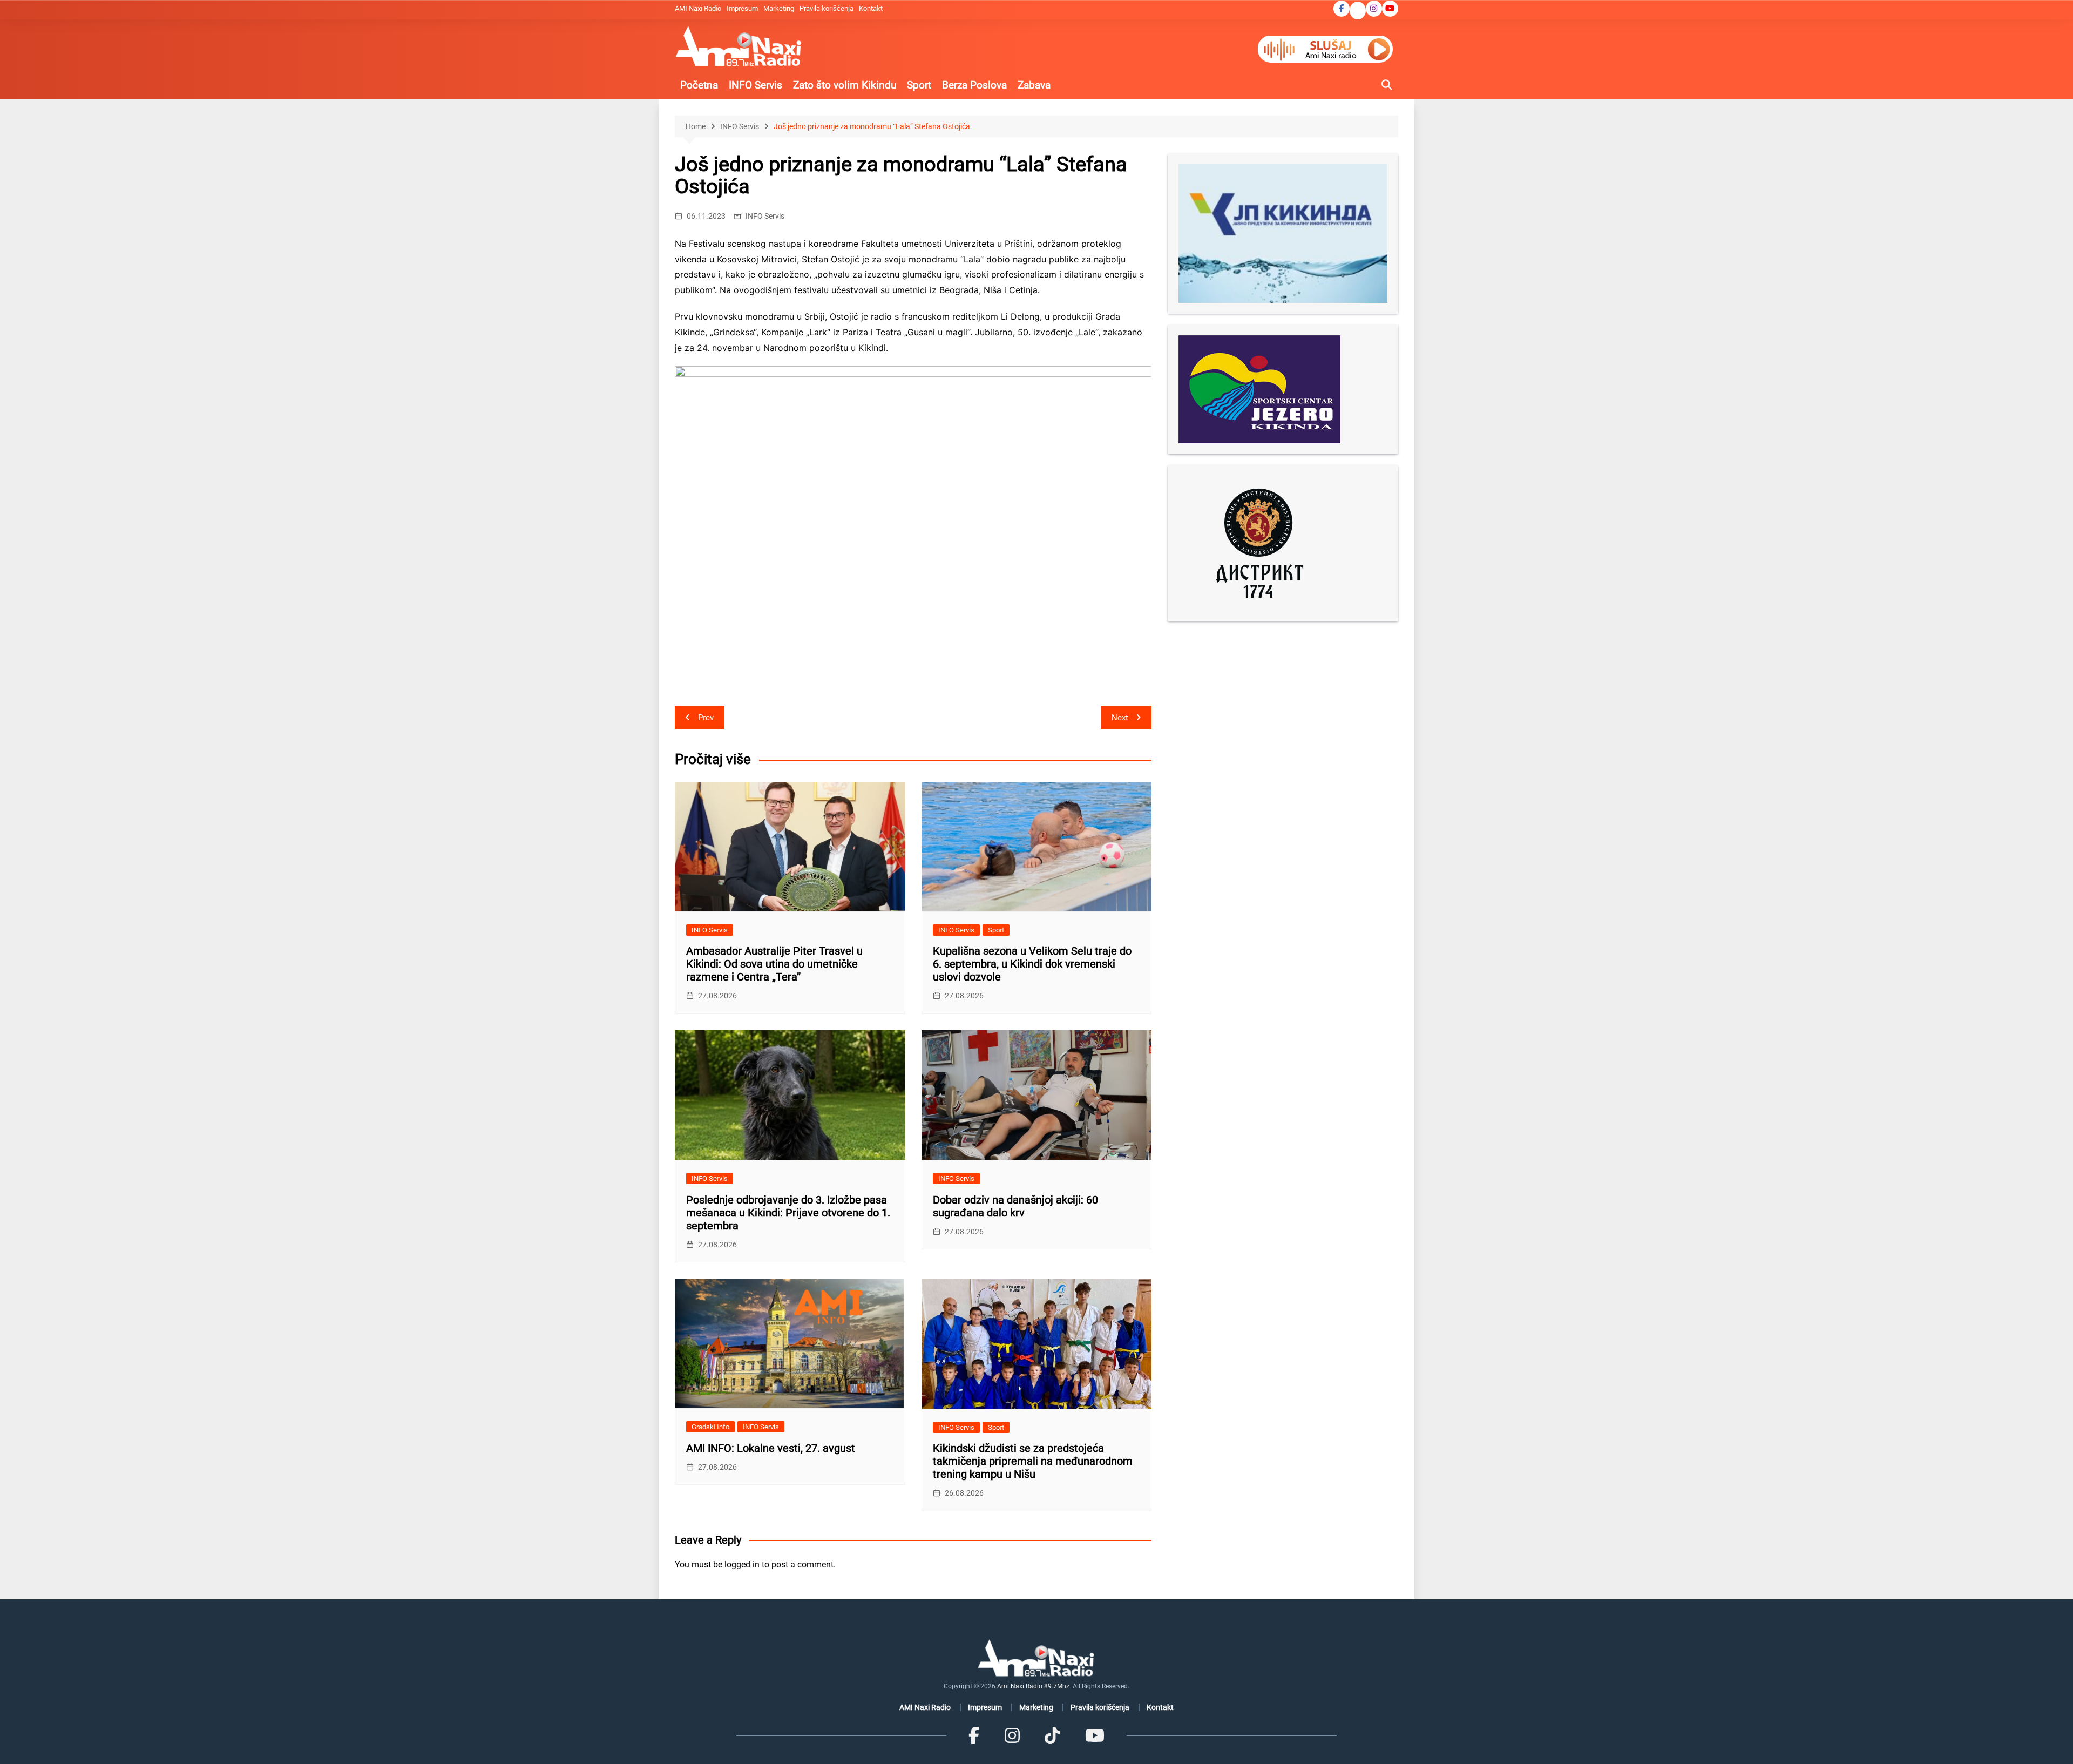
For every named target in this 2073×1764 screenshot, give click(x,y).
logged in (742, 1564)
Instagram (1374, 9)
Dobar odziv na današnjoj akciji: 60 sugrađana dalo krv (1015, 1206)
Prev (706, 718)
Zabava (1034, 85)
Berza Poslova (974, 85)
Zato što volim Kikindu (845, 85)
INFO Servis (756, 85)
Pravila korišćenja (827, 8)
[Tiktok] (1052, 1735)
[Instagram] (1012, 1735)
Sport (919, 85)
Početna (699, 85)
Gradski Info (710, 1427)
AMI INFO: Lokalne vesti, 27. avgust (771, 1448)
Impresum (742, 8)
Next (1120, 718)
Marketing (779, 8)
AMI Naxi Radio (698, 8)
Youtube (1390, 9)
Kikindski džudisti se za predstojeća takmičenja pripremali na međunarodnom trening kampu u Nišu (1033, 1461)
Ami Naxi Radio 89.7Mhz (1033, 1686)
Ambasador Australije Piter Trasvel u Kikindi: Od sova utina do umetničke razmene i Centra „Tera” (774, 964)
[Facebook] (974, 1735)
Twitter (1358, 11)
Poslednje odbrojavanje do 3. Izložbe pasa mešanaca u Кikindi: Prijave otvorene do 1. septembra (788, 1213)
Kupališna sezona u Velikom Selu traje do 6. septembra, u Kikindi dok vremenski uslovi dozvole (1032, 964)
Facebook (1342, 9)
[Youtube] (1094, 1735)
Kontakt (871, 8)
